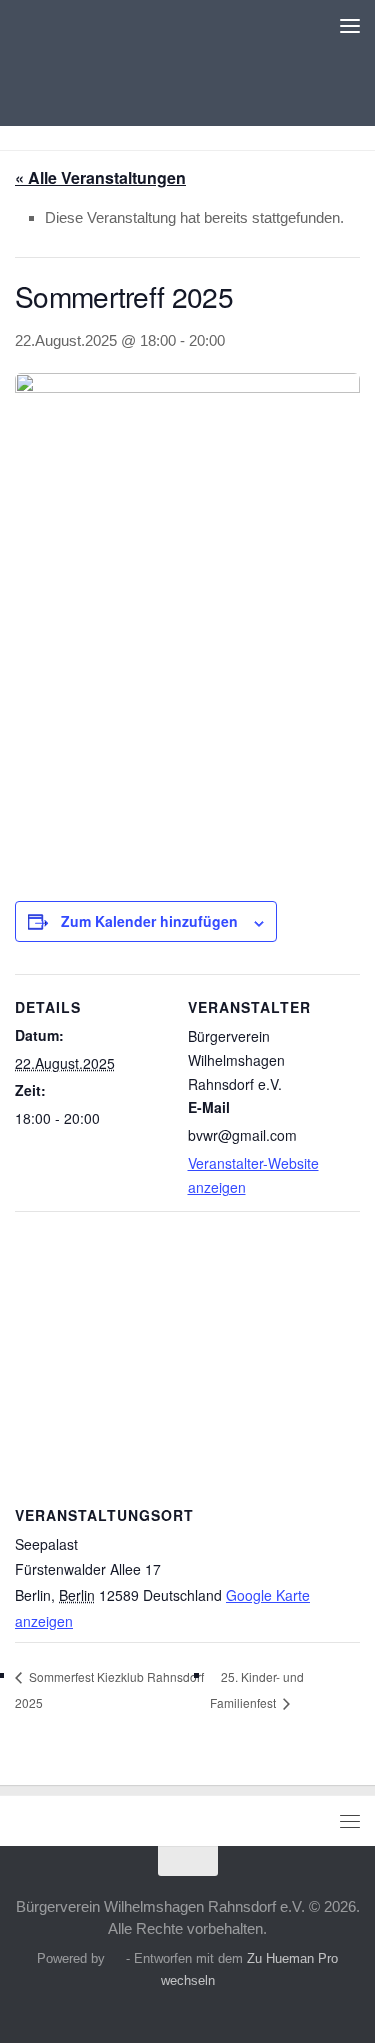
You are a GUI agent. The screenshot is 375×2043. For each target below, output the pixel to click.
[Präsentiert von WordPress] (115, 1958)
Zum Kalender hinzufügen (149, 921)
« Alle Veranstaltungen (100, 177)
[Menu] (350, 25)
